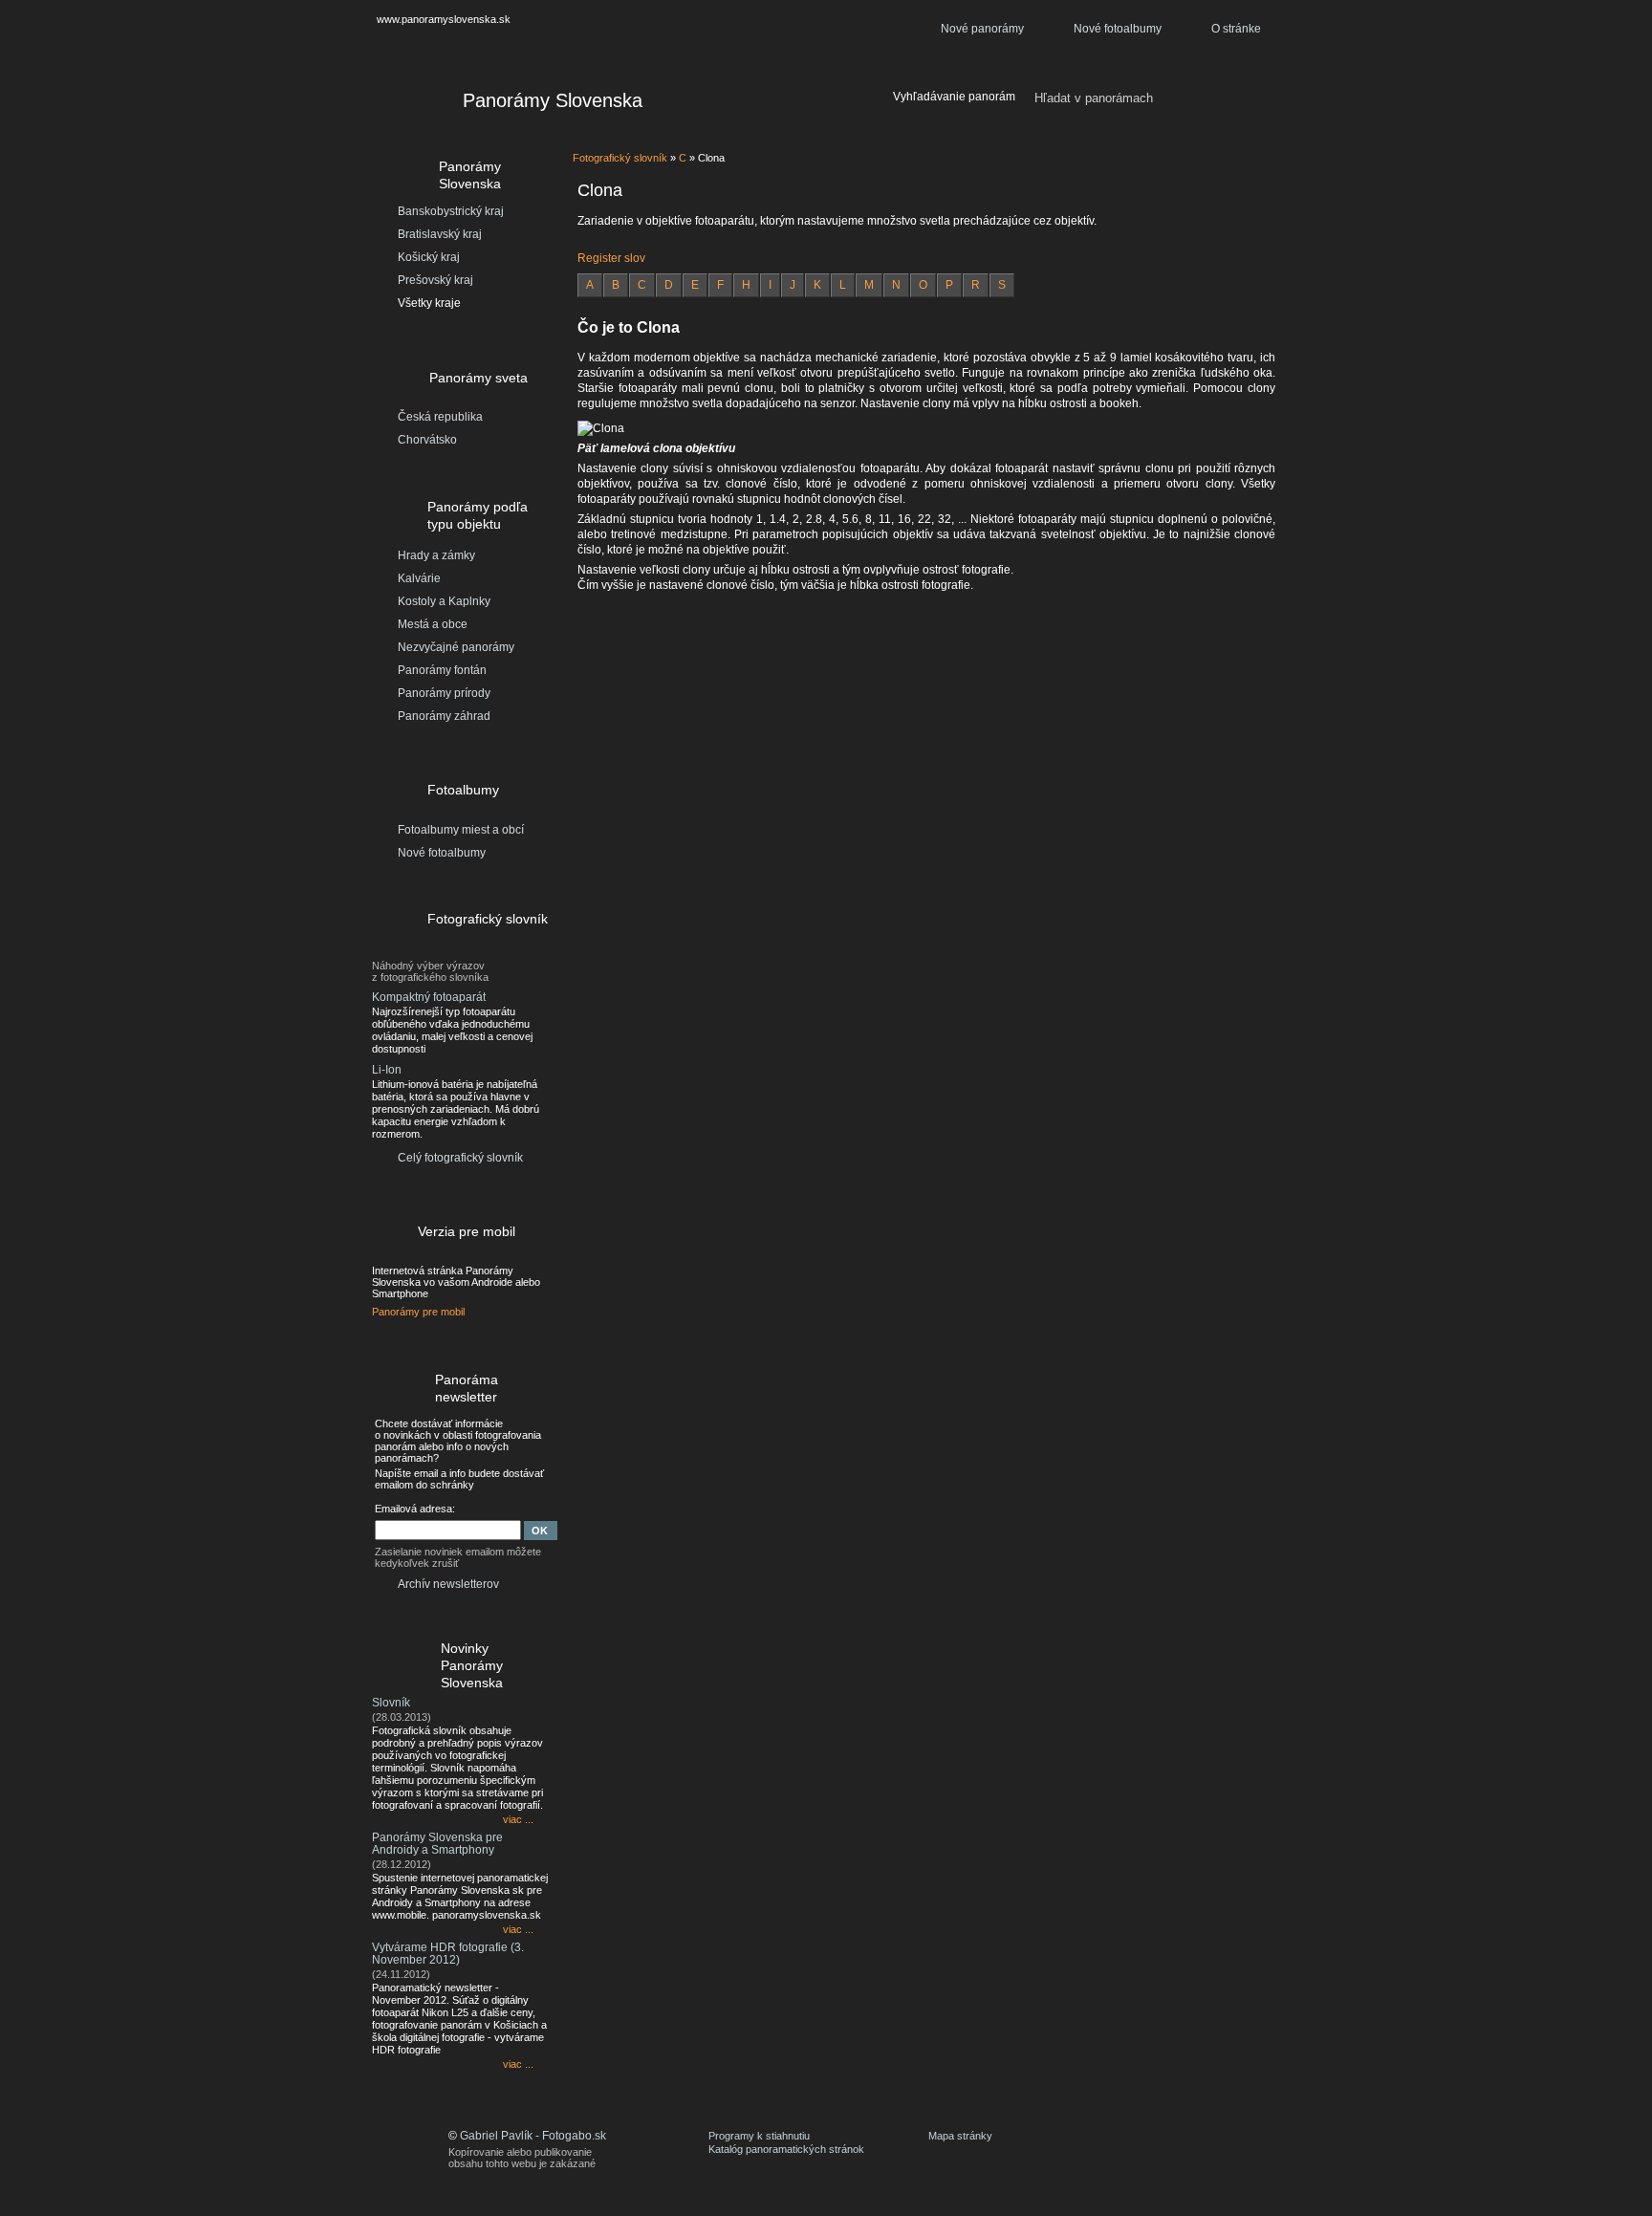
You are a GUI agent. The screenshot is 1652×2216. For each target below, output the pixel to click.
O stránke (1236, 29)
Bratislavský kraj (440, 234)
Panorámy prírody (444, 693)
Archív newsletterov (448, 1584)
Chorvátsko (427, 440)
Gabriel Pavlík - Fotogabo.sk (533, 2136)
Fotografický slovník (620, 158)
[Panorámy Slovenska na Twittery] (1194, 2149)
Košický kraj (429, 257)
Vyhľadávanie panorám (954, 97)
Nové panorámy (982, 29)
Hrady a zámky (436, 555)
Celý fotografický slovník (460, 1158)
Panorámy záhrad (444, 716)
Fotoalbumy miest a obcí (461, 830)
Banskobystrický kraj (451, 211)
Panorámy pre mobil (418, 1312)
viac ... (518, 1819)
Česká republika (440, 417)
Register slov (611, 258)
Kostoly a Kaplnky (444, 601)
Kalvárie (419, 578)
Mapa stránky (960, 2136)
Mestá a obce (433, 624)
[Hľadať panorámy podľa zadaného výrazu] (1252, 98)
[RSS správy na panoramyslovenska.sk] (1223, 2149)
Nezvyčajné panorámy (456, 647)
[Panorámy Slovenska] (406, 104)
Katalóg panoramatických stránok (786, 2149)
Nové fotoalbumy (1118, 29)
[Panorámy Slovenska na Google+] (1251, 2149)
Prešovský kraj (435, 280)
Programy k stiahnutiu (759, 2136)
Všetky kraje (429, 303)
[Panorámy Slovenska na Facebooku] (1165, 2149)
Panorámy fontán (442, 670)
